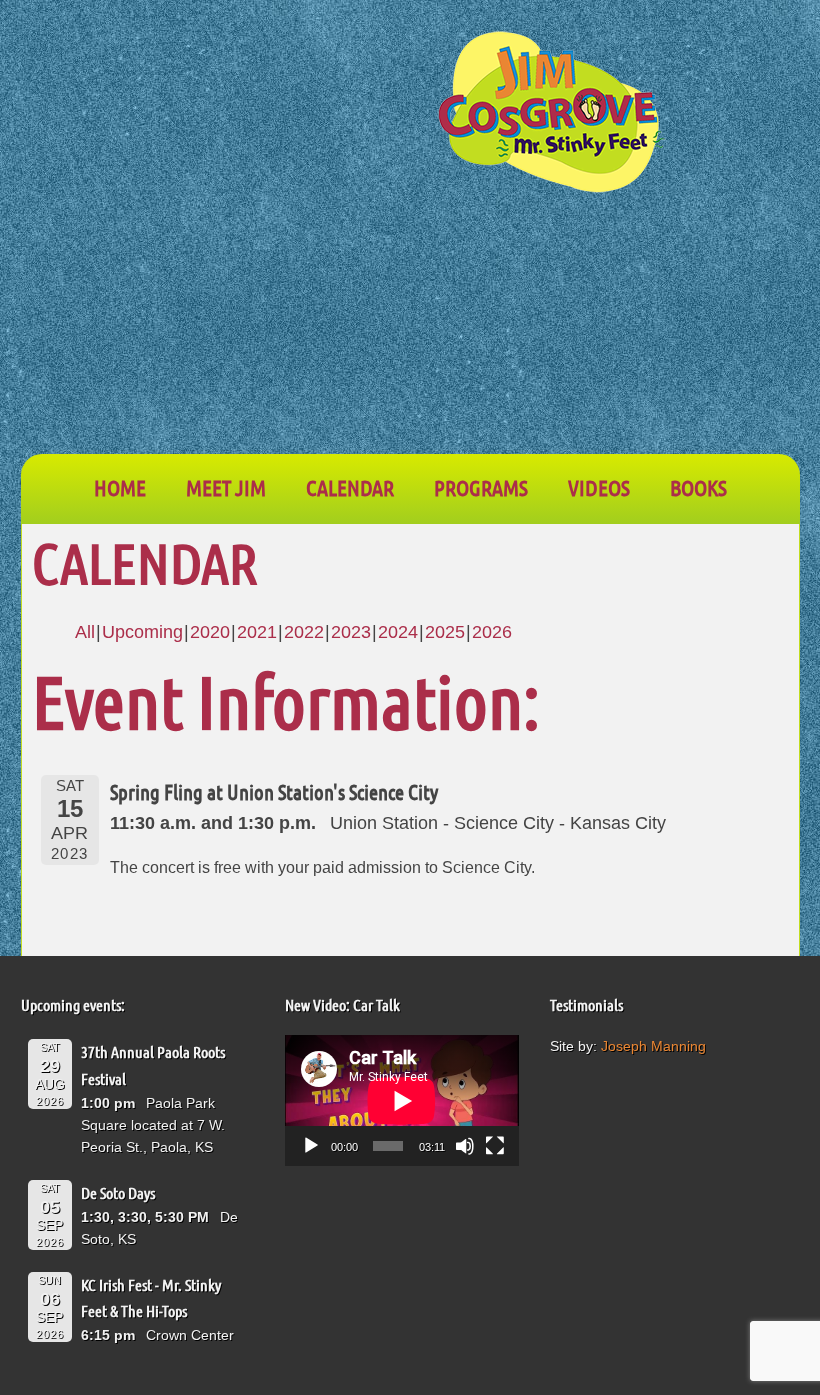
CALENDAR (350, 487)
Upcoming (142, 632)
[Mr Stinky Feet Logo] (551, 115)
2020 (210, 632)
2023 (351, 632)
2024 (398, 632)
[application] (402, 1100)
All (85, 632)
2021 (257, 632)
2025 (445, 632)
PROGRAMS (481, 487)
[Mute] (465, 1146)
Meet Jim (226, 487)
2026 (492, 632)
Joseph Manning (653, 1046)
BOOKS (698, 487)
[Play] (311, 1146)
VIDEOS (599, 487)
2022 (304, 632)
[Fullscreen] (495, 1146)
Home (120, 487)
